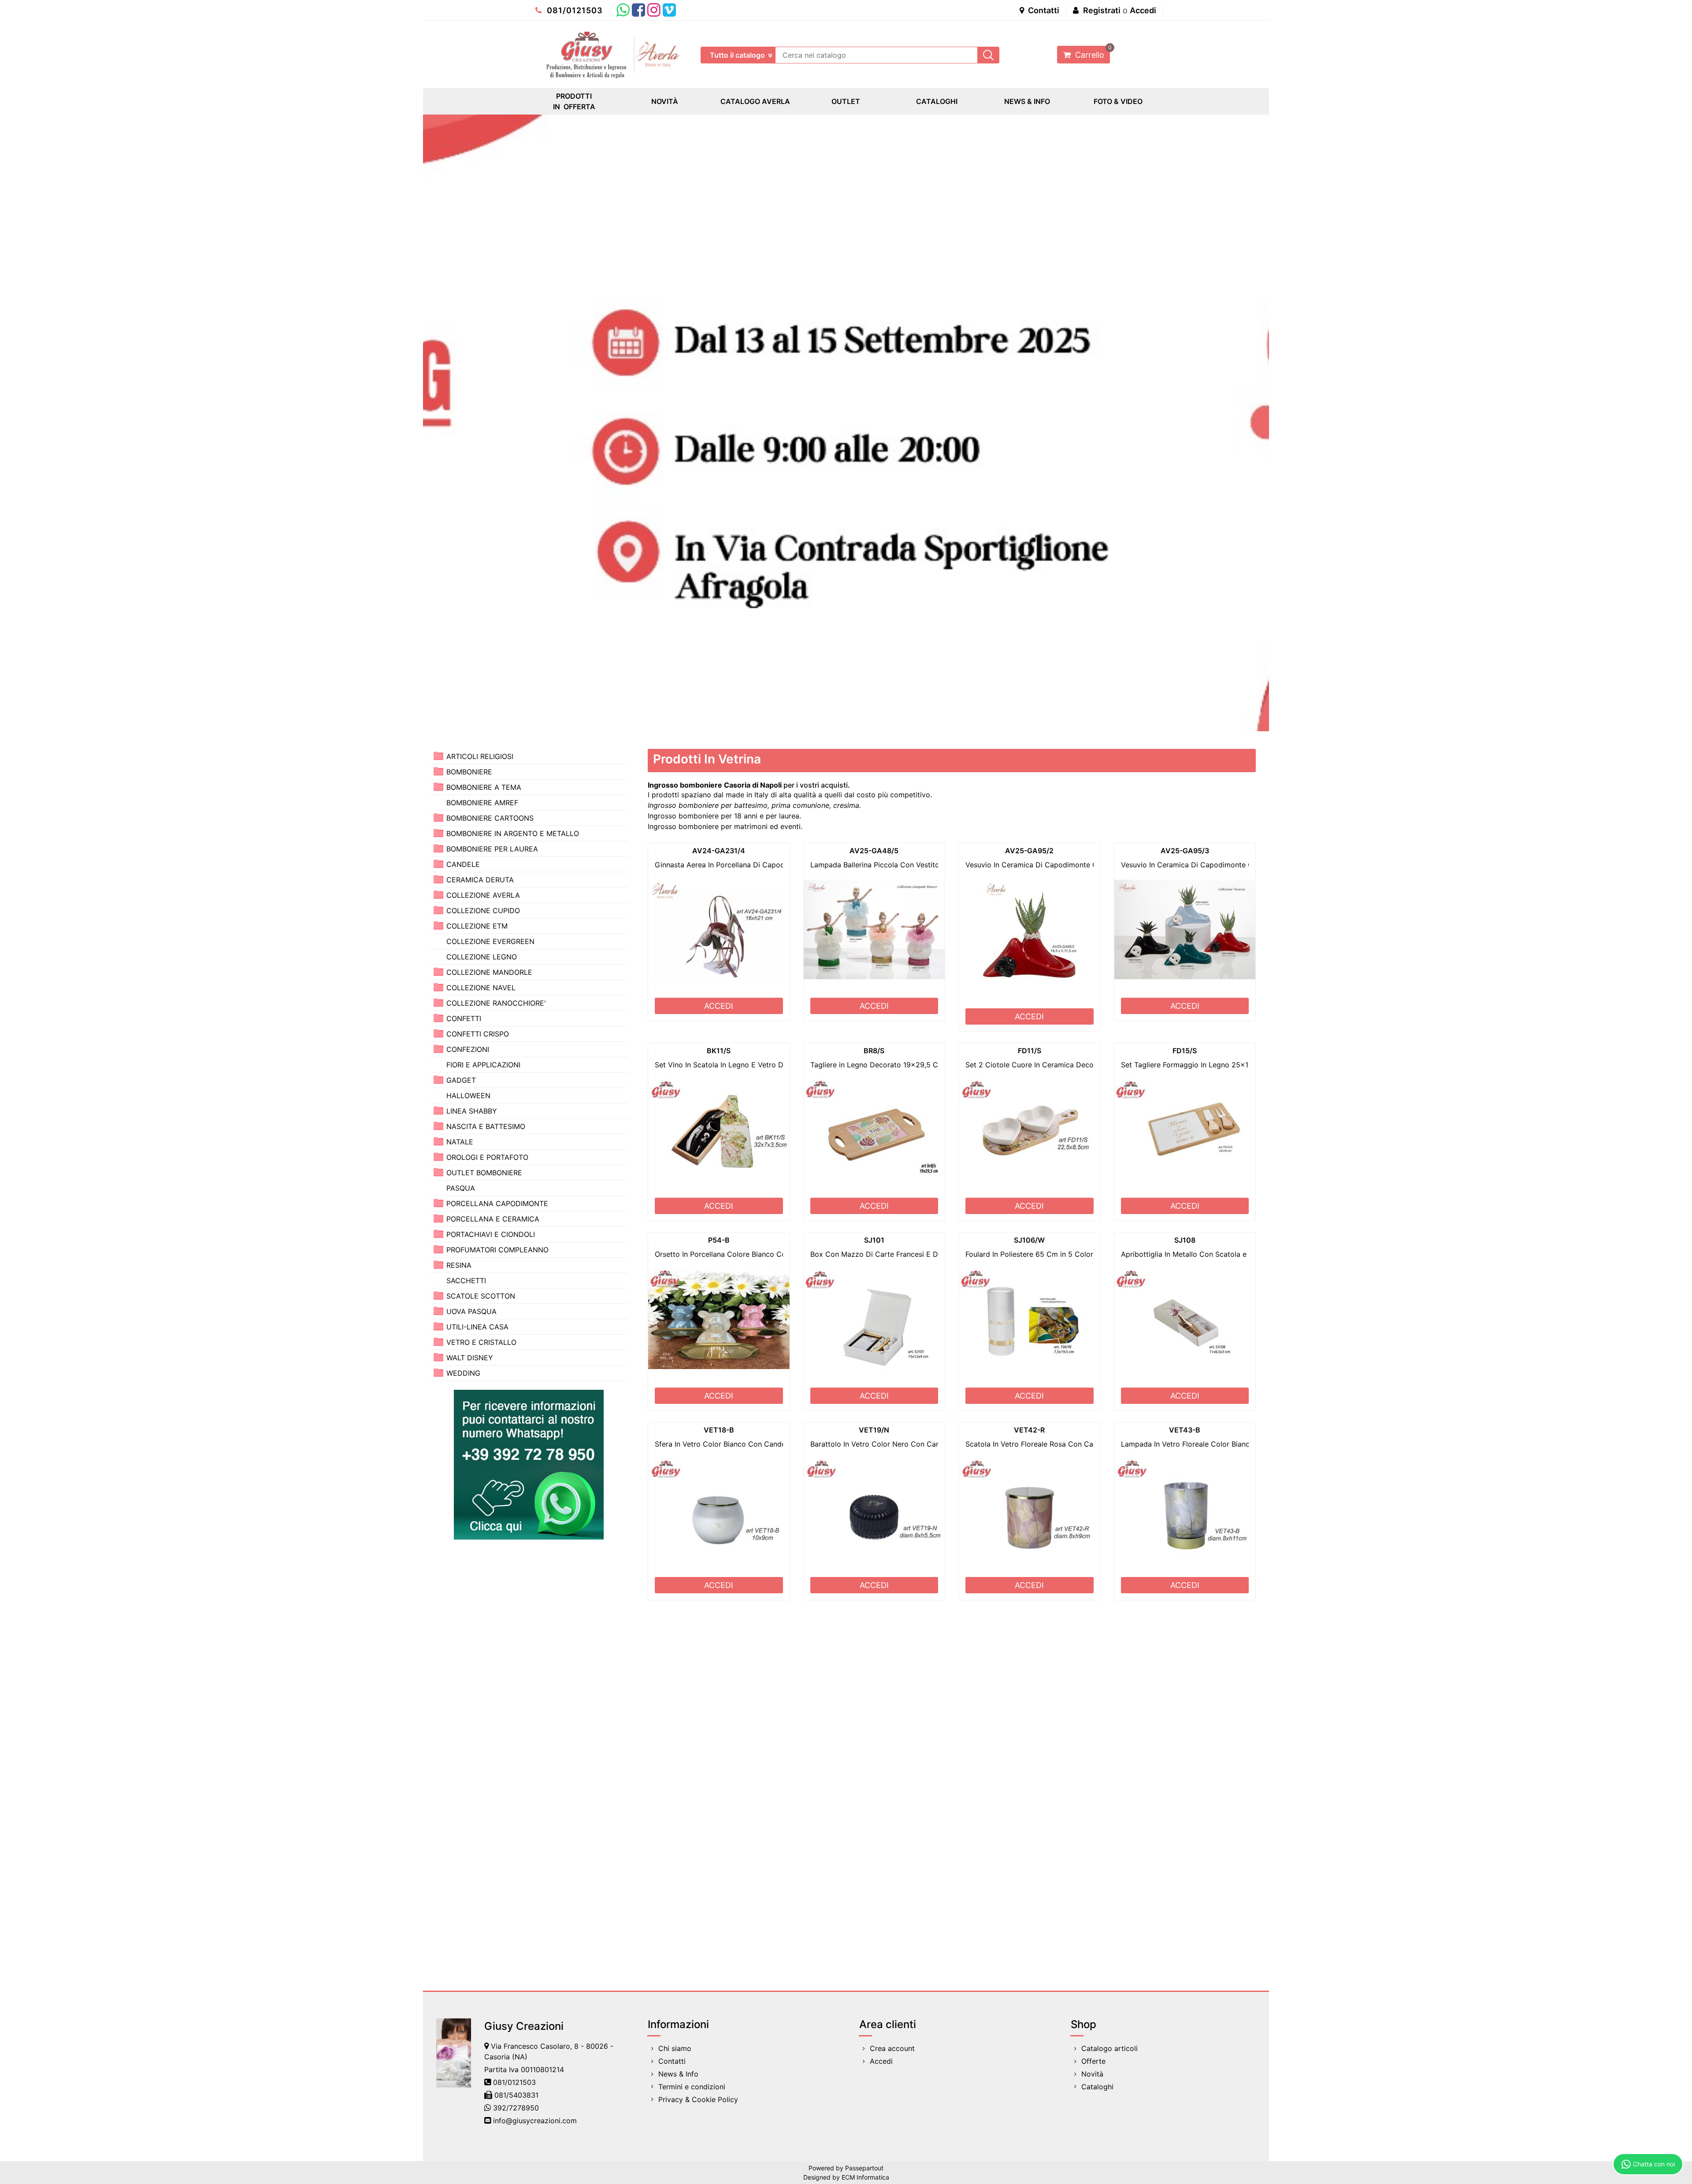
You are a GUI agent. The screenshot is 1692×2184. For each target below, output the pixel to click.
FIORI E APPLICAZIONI (483, 1065)
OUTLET (846, 101)
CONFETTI (464, 1018)
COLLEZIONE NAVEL (481, 988)
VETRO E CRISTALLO (481, 1342)
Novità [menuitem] (1092, 2074)
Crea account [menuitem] (892, 2048)
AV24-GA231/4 (719, 851)
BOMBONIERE (469, 772)
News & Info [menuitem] (678, 2074)
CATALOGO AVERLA (755, 101)
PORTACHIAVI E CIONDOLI (491, 1234)
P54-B (719, 1240)
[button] (988, 55)
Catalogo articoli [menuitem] (1109, 2048)
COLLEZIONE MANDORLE (489, 972)
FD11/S (1030, 1051)
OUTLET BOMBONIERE (484, 1173)
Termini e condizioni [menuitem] (692, 2087)
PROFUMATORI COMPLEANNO (497, 1250)
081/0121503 (574, 10)
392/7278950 (516, 2108)
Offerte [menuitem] (1093, 2061)
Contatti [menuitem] (672, 2061)
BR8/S (874, 1051)
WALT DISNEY (470, 1358)
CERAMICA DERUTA (480, 880)
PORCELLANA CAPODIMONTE (497, 1203)
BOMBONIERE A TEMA (484, 787)
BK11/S (719, 1051)
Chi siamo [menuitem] (675, 2048)
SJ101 (874, 1240)
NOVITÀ (665, 101)
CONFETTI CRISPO (478, 1034)
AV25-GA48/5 (874, 851)
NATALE (460, 1142)
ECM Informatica (865, 2177)
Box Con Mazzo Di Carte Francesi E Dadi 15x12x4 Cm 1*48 (911, 1254)
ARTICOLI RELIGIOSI (480, 756)
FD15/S (1185, 1051)
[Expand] (438, 756)
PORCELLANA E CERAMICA (493, 1219)
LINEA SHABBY (472, 1111)
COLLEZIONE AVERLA (483, 895)
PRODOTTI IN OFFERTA (574, 101)
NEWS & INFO (1027, 101)
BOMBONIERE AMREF (482, 803)
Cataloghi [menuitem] (1097, 2087)
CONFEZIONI (468, 1049)
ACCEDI (719, 1006)
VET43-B (1185, 1430)
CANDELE (463, 864)
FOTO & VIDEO (1118, 101)
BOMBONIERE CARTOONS (490, 818)
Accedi (1143, 10)
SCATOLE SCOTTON (481, 1296)
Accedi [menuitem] (881, 2061)
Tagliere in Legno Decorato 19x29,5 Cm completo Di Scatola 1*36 (921, 1065)
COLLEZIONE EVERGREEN (490, 941)
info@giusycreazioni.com (535, 2121)
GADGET (461, 1080)
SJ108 (1185, 1240)
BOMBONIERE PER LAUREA (492, 849)
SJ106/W (1029, 1240)
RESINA (459, 1265)
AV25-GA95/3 (1185, 851)
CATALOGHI (937, 101)
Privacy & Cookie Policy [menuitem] (698, 2099)
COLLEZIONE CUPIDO (483, 911)
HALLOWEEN (468, 1096)
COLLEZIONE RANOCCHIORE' (496, 1003)
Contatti (1043, 10)
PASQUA (461, 1188)
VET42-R (1029, 1430)
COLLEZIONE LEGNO (482, 957)
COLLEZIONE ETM (477, 926)
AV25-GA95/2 (1029, 851)
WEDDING (463, 1373)
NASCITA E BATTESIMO (486, 1126)
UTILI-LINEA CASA (477, 1327)
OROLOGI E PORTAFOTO (487, 1157)
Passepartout (864, 2168)
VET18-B (719, 1430)
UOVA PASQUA (471, 1311)
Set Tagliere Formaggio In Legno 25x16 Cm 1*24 (1202, 1065)
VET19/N (874, 1430)
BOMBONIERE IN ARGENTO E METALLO (513, 833)
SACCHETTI (466, 1281)
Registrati (1102, 10)
